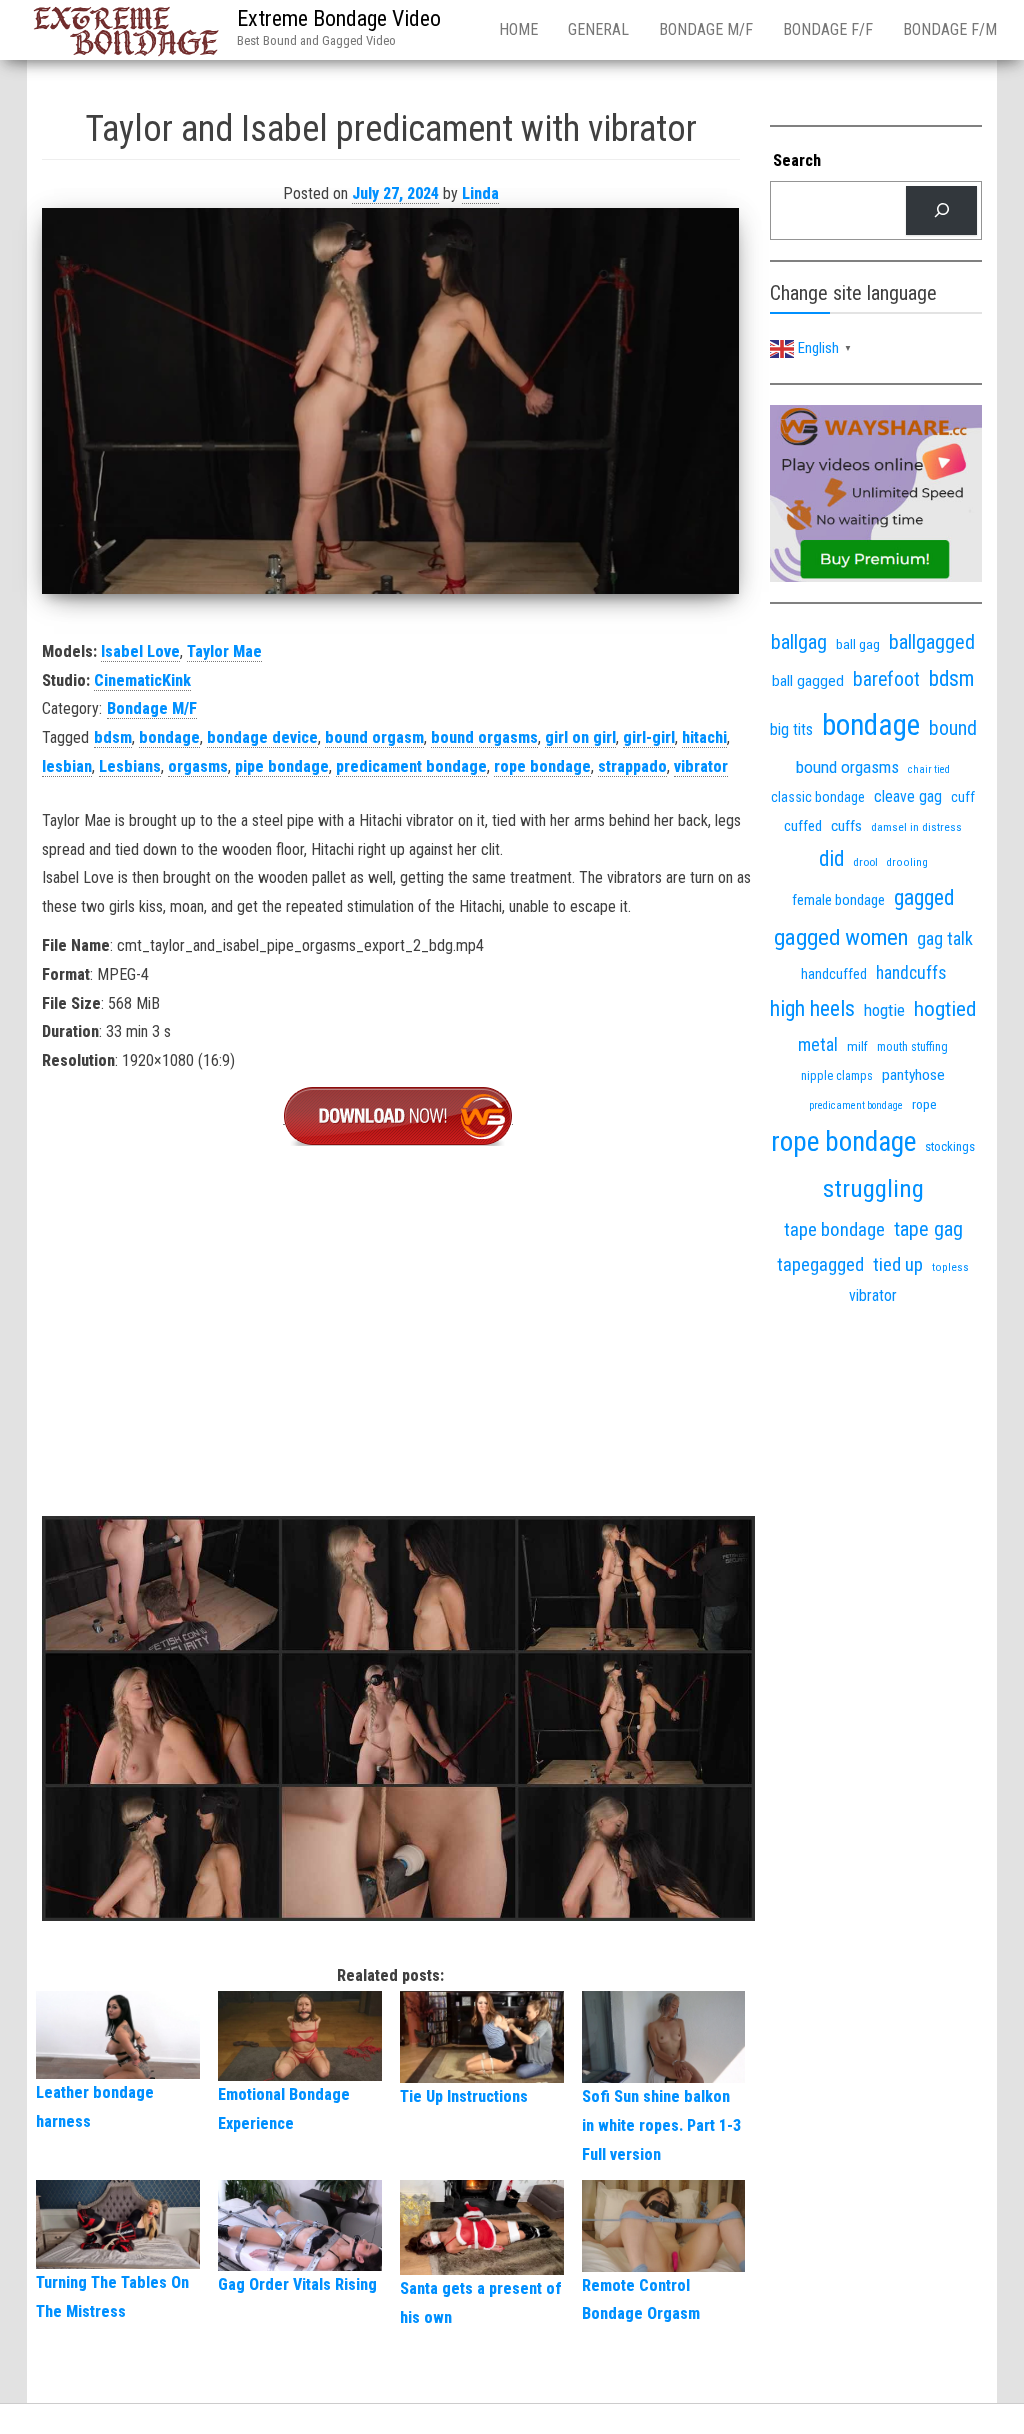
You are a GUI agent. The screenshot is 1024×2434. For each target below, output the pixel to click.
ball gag (858, 644)
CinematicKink (142, 680)
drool (865, 862)
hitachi (704, 737)
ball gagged (808, 681)
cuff (963, 797)
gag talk (945, 938)
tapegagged (820, 1264)
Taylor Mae (224, 651)
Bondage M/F (706, 29)
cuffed (803, 826)
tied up (898, 1264)
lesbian (67, 766)
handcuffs (911, 973)
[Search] (941, 210)
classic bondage (818, 797)
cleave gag (908, 796)
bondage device (262, 737)
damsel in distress (916, 827)
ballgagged (932, 642)
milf (857, 1046)
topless (950, 1267)
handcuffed (834, 974)
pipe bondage (282, 766)
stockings (950, 1146)
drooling (907, 862)
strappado (632, 766)
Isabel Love (140, 651)
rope (924, 1104)
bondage (169, 737)
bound (953, 728)
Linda (480, 193)
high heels (812, 1008)
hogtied (945, 1008)
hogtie (884, 1010)
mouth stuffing (912, 1047)
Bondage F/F (828, 29)
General (598, 29)
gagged (924, 897)
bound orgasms (484, 737)
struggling (873, 1188)
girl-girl (649, 737)
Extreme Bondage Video (339, 18)
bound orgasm (374, 737)
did (831, 858)
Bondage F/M (950, 29)
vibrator (701, 766)
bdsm (113, 737)
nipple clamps (837, 1076)
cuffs (846, 826)
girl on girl (580, 737)
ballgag (799, 642)
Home (518, 29)
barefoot (886, 679)
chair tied (929, 769)
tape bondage (834, 1229)
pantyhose (913, 1075)
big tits (791, 729)
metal (818, 1044)
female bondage (838, 900)
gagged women (841, 937)
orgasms (198, 766)
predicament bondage (411, 766)
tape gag (928, 1229)
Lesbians (130, 766)
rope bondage (542, 766)
